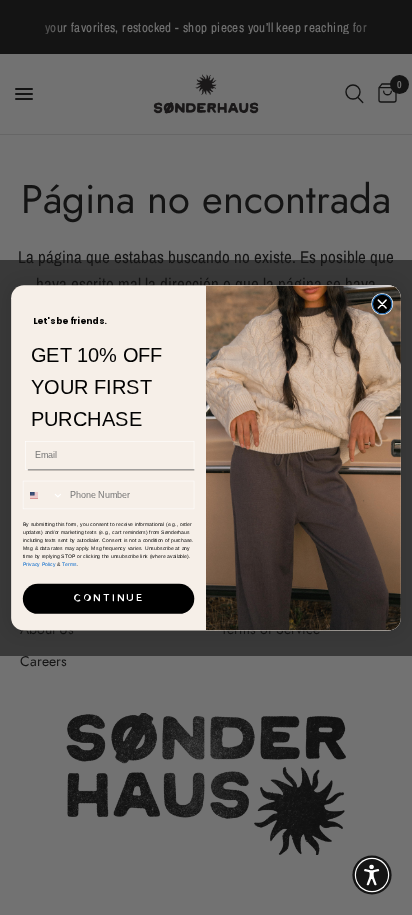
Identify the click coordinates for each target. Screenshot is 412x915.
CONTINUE (108, 598)
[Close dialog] (381, 303)
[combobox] (43, 494)
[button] (372, 875)
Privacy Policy (39, 564)
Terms (69, 564)
